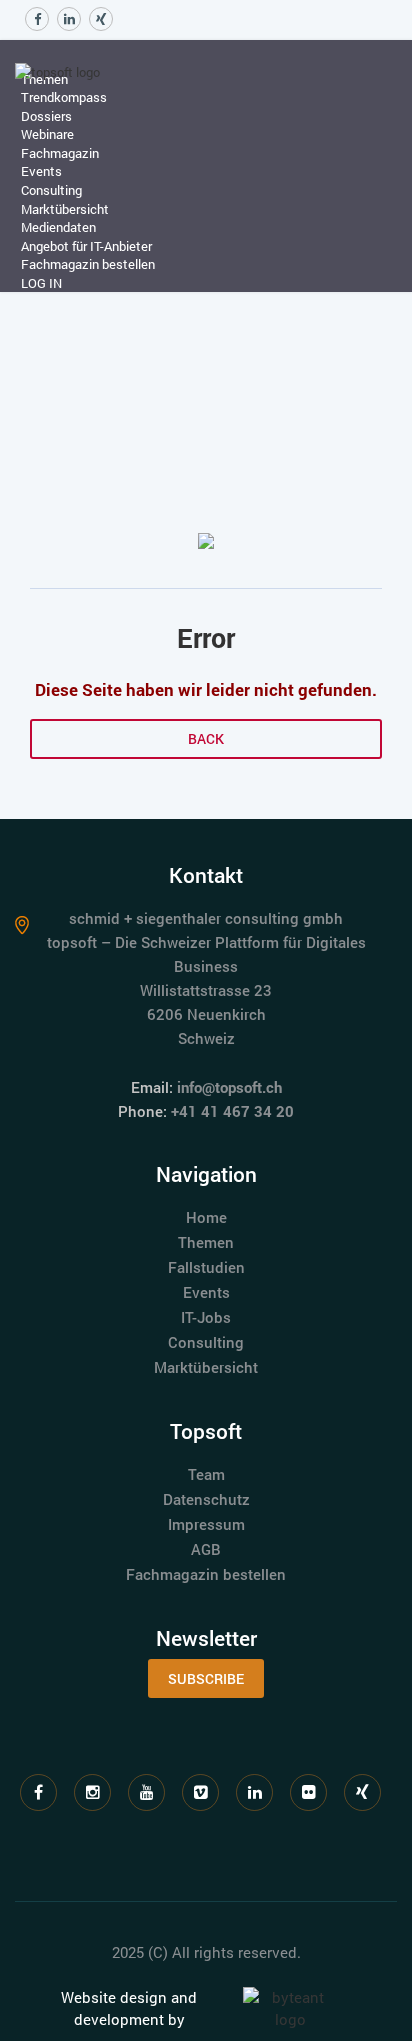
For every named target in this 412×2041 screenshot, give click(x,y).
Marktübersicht (206, 1367)
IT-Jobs (206, 1317)
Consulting (206, 1342)
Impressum (206, 1524)
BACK (206, 738)
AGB (206, 1549)
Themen (206, 1242)
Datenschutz (206, 1499)
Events (206, 1292)
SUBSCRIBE (206, 1678)
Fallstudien (206, 1267)
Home (206, 1217)
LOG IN (41, 283)
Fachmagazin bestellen (88, 264)
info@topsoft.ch (229, 1087)
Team (206, 1474)
